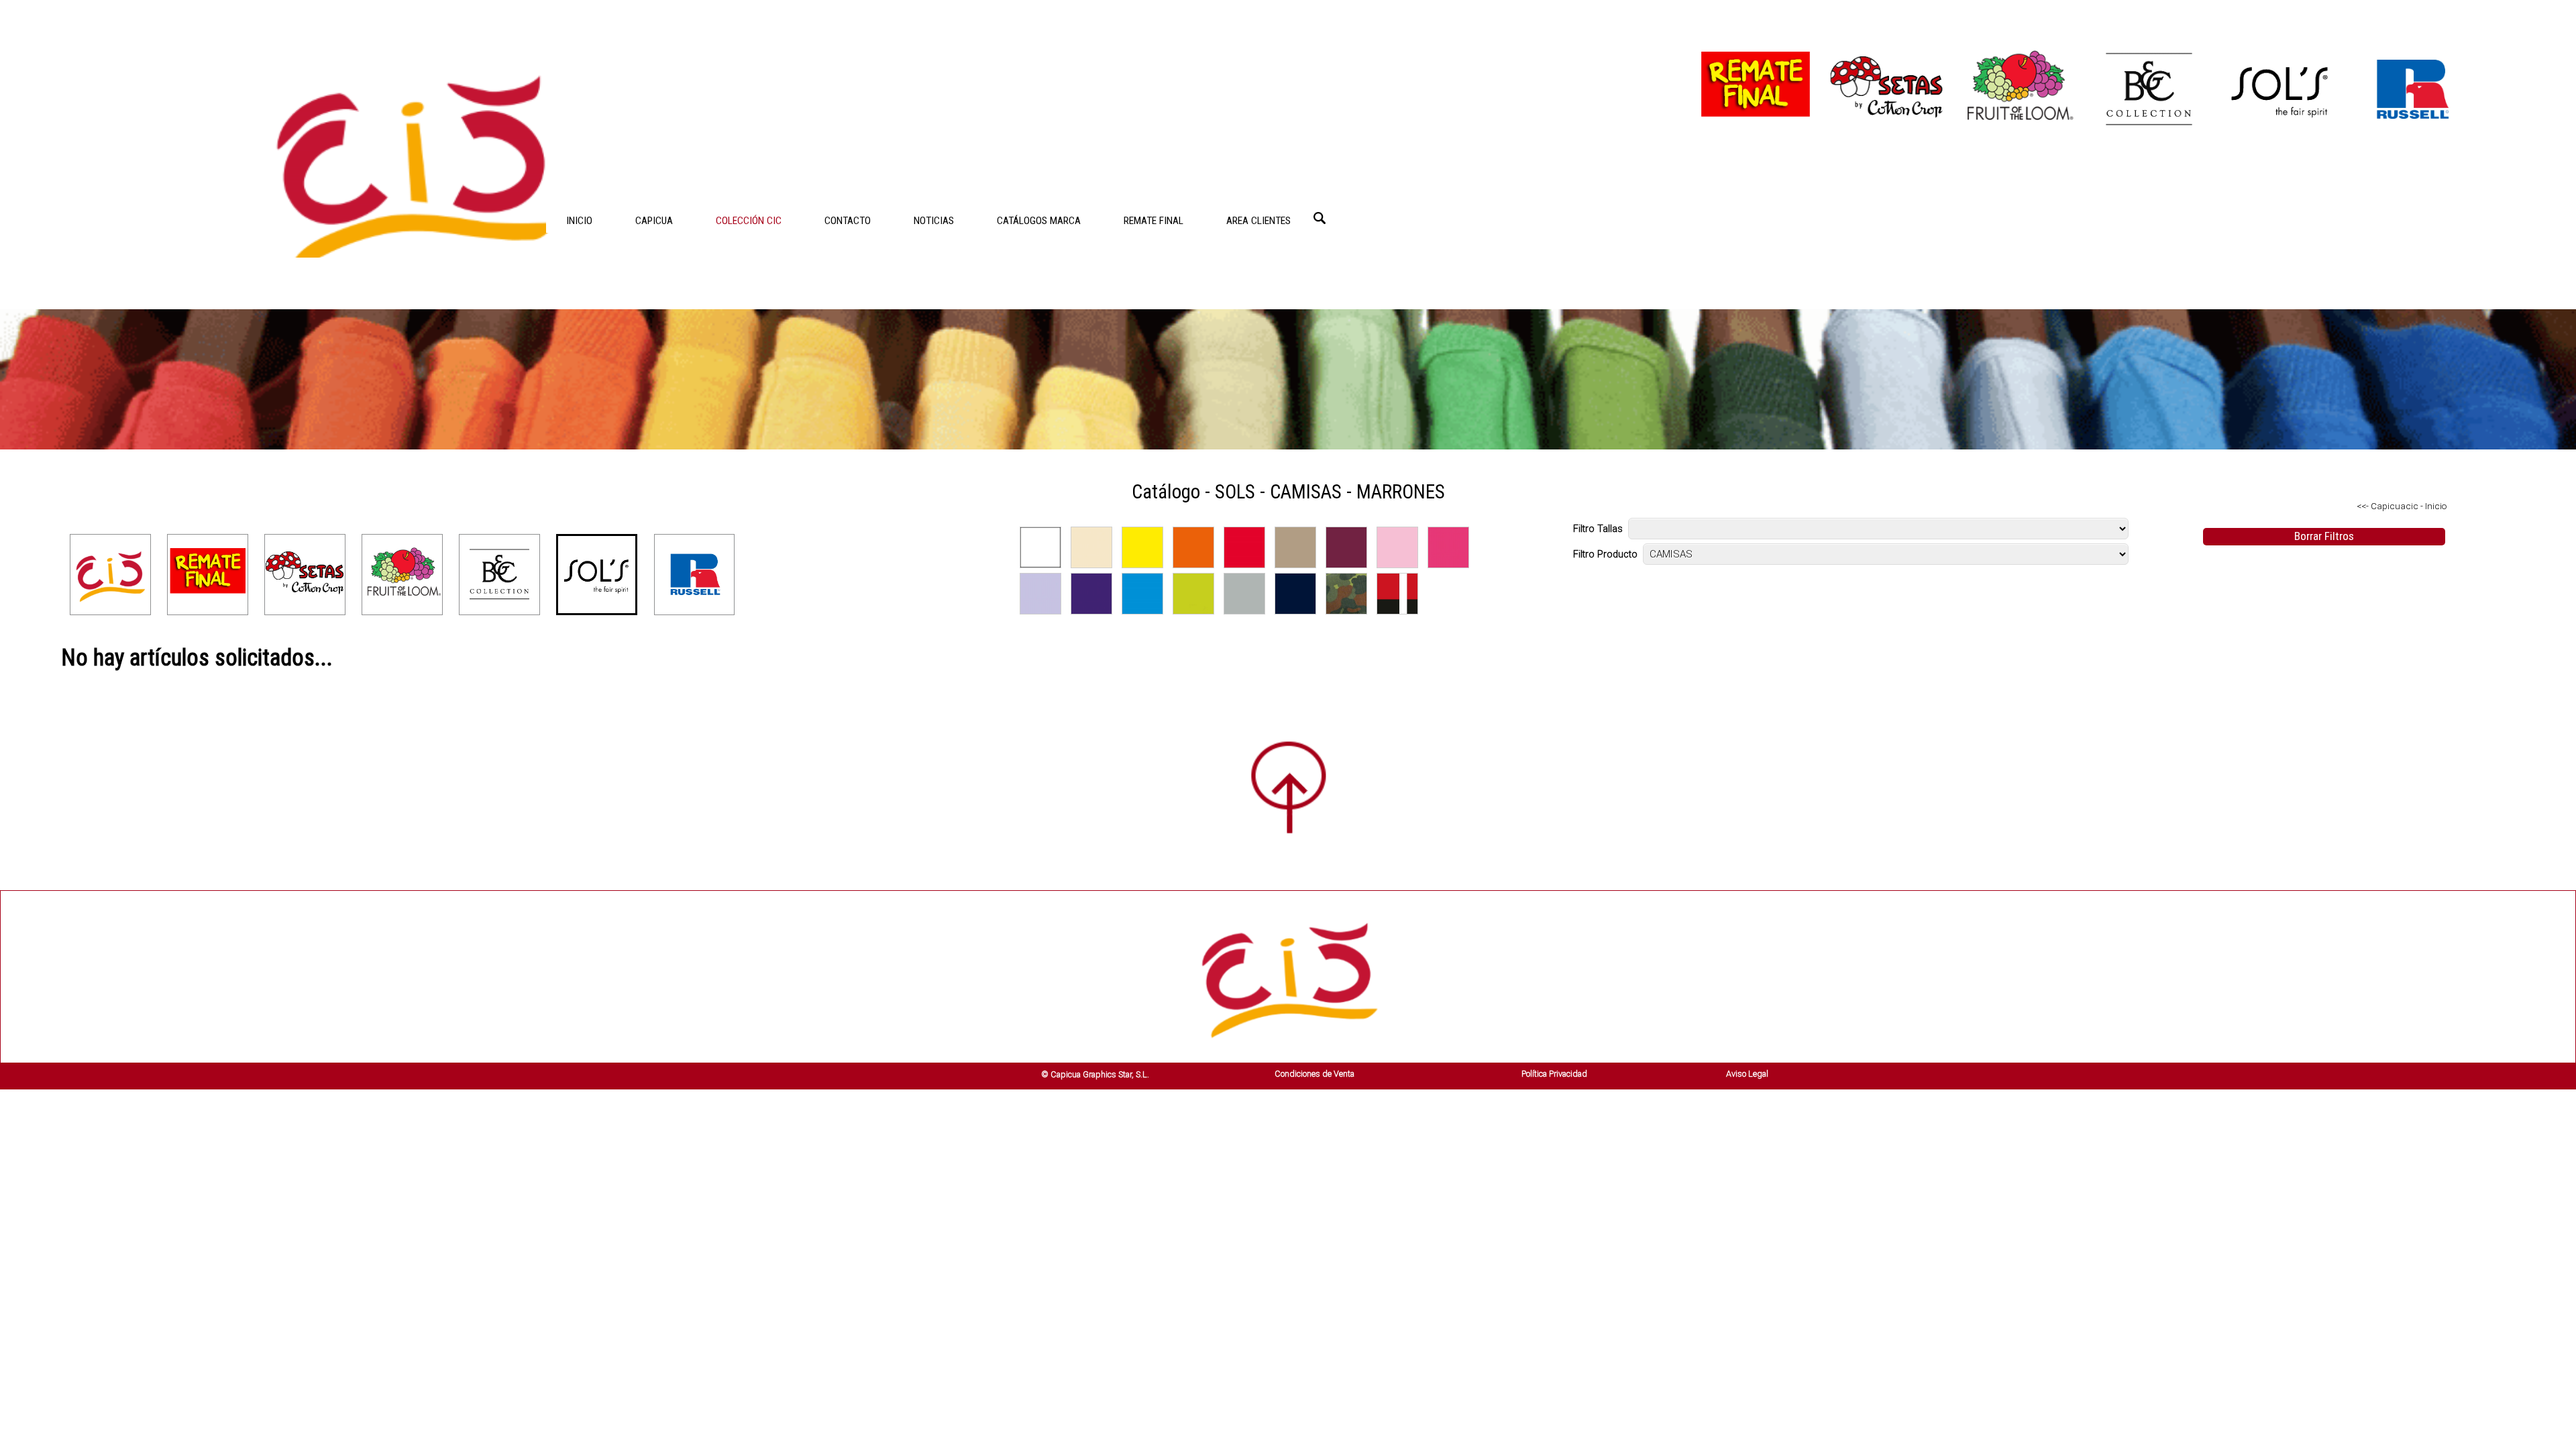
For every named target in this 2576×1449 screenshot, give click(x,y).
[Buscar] (1320, 218)
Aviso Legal (1747, 1074)
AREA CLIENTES (1258, 221)
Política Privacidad (1554, 1074)
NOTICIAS (934, 221)
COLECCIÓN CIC (749, 221)
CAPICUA (654, 221)
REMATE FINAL (1153, 221)
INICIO (579, 221)
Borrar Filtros (2324, 536)
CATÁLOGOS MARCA (1039, 221)
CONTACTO (848, 221)
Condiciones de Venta (1314, 1074)
